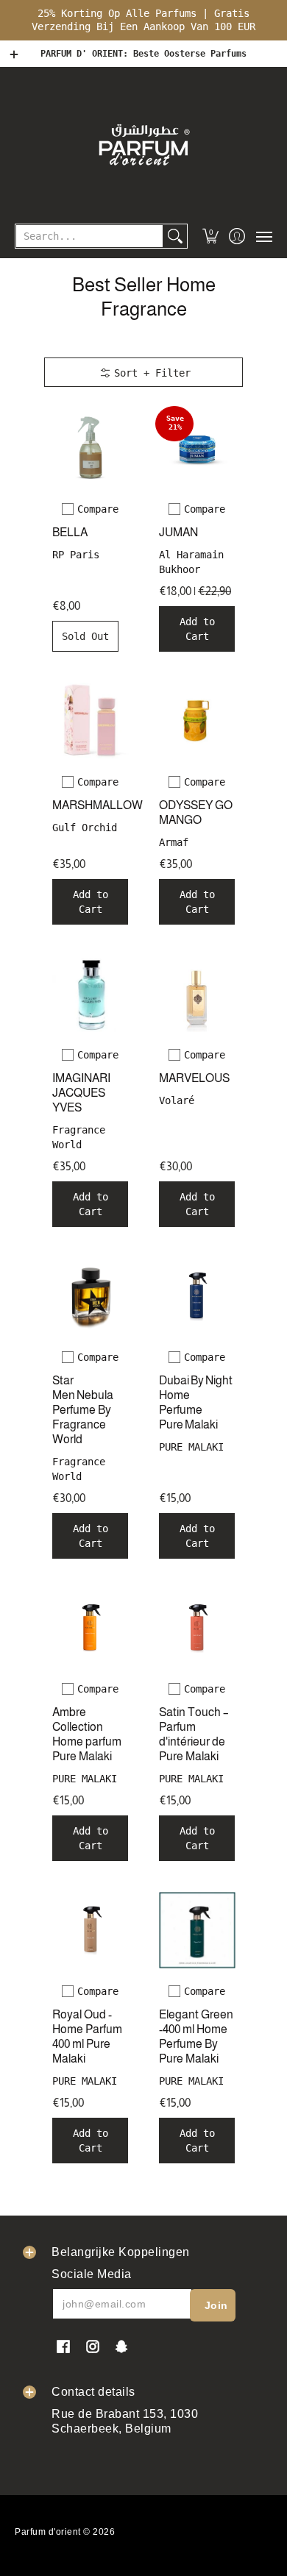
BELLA (70, 532)
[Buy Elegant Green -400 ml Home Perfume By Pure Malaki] (197, 1930)
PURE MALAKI (191, 1447)
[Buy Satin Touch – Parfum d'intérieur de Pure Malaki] (197, 1627)
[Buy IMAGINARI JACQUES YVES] (90, 993)
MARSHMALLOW (98, 805)
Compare (98, 509)
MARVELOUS (194, 1078)
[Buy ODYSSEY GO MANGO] (197, 721)
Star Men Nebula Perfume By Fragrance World (83, 1410)
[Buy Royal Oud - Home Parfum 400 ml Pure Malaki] (90, 1930)
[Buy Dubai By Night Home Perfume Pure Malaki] (197, 1296)
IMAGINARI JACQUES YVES (81, 1093)
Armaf (174, 842)
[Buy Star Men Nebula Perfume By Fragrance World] (90, 1296)
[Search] (175, 236)
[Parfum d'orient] (143, 144)
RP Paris (76, 555)
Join (216, 2305)
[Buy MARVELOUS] (197, 993)
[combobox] (89, 236)
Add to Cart (197, 629)
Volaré (177, 1100)
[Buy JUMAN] (197, 448)
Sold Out (85, 636)
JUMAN (178, 532)
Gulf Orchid (85, 828)
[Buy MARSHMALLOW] (90, 721)
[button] (211, 236)
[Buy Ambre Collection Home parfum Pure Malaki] (90, 1627)
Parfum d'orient (48, 2532)
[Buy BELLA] (90, 448)
